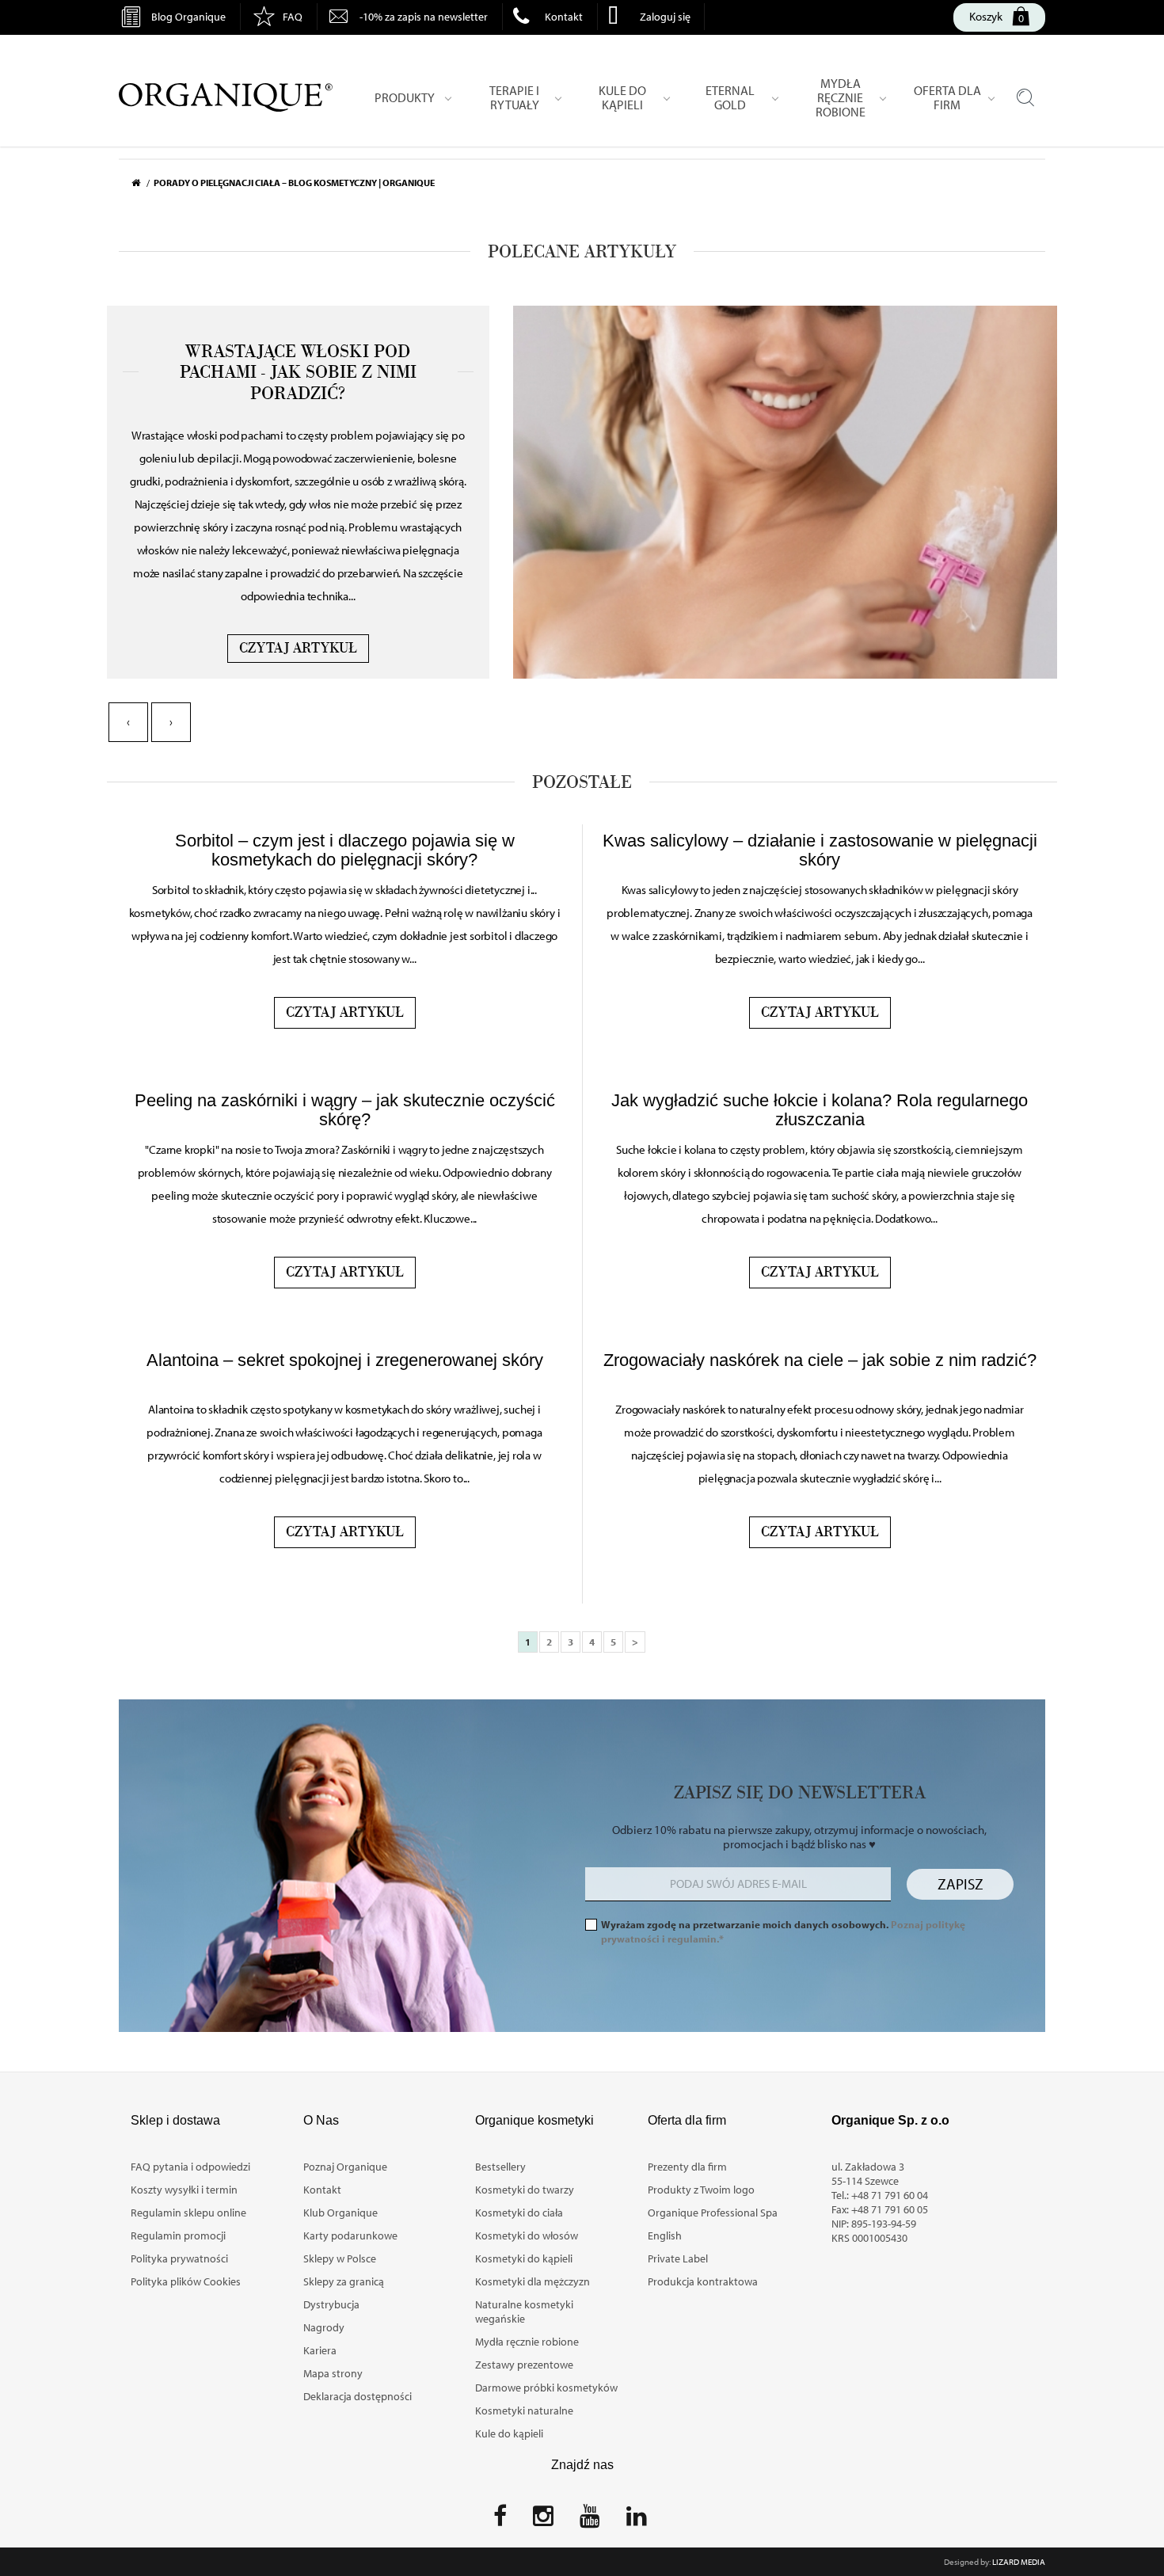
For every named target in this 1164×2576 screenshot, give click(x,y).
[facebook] (500, 2521)
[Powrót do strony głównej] (143, 183)
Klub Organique (340, 2213)
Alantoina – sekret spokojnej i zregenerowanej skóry (345, 1360)
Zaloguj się (665, 17)
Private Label (678, 2258)
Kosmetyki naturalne (524, 2410)
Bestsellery (500, 2167)
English (665, 2235)
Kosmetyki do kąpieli (524, 2258)
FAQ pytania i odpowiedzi (190, 2167)
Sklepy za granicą (344, 2281)
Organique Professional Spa (713, 2213)
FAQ (293, 17)
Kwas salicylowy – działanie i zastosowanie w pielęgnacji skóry (820, 850)
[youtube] (590, 2521)
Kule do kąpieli (509, 2433)
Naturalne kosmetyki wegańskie (524, 2312)
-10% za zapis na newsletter (424, 17)
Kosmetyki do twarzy (525, 2190)
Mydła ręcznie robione (527, 2342)
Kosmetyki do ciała (519, 2213)
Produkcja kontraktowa (703, 2281)
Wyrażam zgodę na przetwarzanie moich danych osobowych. (783, 1931)
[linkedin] (637, 2521)
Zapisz (960, 1884)
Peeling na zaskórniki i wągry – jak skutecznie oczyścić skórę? (345, 1110)
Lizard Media (1019, 2562)
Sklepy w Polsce (340, 2258)
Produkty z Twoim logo (701, 2190)
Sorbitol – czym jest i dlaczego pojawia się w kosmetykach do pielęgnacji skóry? (345, 850)
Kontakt (564, 17)
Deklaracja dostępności (358, 2396)
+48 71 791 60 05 (890, 2209)
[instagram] (543, 2521)
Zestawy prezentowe (524, 2365)
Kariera (320, 2350)
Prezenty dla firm (687, 2167)
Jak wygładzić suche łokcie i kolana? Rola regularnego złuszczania (820, 1110)
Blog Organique (188, 17)
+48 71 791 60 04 (890, 2195)
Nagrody (324, 2327)
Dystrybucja (331, 2304)
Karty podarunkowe (350, 2235)
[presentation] (128, 722)
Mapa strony (333, 2373)
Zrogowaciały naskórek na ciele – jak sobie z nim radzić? (820, 1360)
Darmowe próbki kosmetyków (546, 2388)
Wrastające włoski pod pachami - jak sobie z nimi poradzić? (298, 373)
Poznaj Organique (345, 2167)
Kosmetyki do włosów (527, 2235)
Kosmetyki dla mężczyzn (533, 2281)
